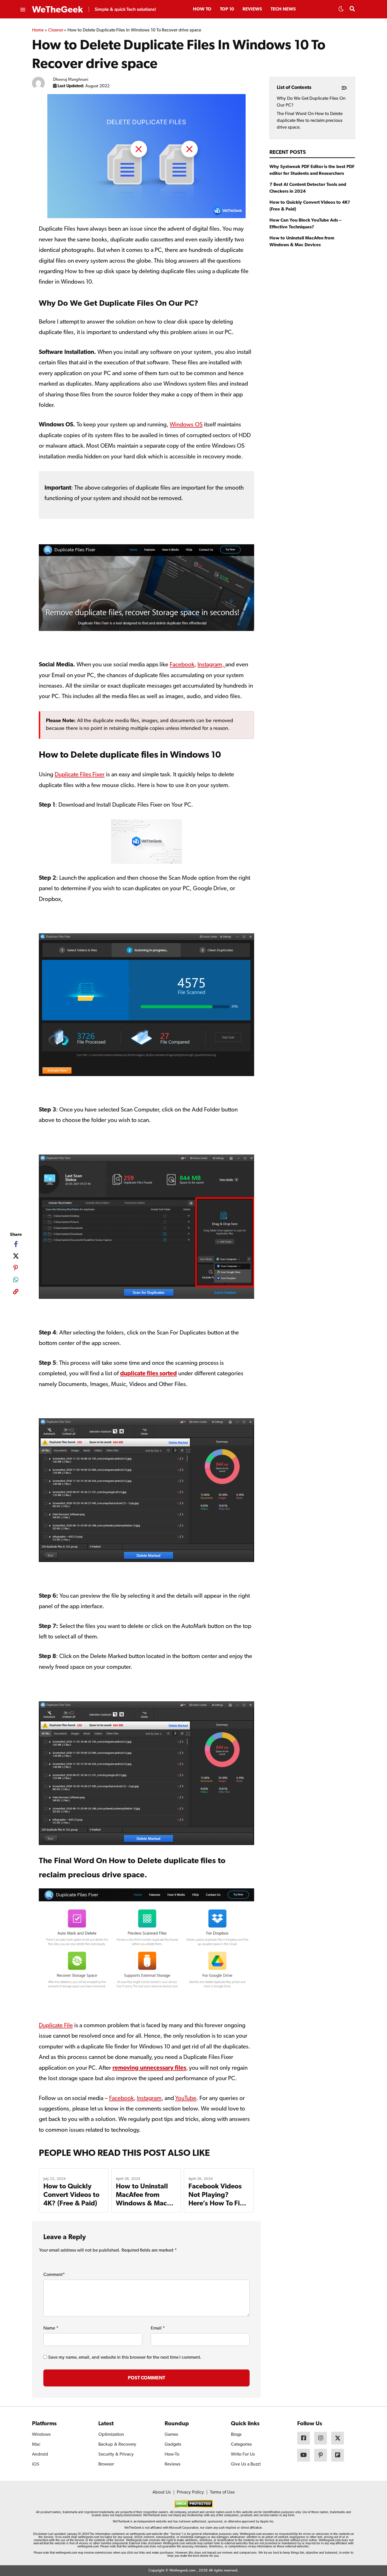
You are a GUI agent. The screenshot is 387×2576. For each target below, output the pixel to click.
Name (51, 2328)
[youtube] (304, 2455)
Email (158, 2328)
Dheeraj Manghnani (71, 80)
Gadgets (173, 2445)
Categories (241, 2445)
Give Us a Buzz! (246, 2464)
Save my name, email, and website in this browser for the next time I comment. (125, 2358)
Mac (36, 2445)
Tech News (283, 9)
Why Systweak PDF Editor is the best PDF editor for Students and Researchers (312, 170)
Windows (41, 2435)
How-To (172, 2454)
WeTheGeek (58, 10)
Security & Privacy (116, 2454)
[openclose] (22, 10)
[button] (341, 10)
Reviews (252, 9)
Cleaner (56, 30)
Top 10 (227, 9)
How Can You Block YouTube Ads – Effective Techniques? (305, 224)
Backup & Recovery (117, 2445)
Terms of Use (222, 2492)
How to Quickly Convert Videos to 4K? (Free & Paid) (71, 2195)
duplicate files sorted (149, 1374)
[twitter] (16, 1256)
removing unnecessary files (149, 2068)
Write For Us (243, 2454)
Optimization (111, 2435)
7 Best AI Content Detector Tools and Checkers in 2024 (308, 188)
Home (38, 30)
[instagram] (321, 2438)
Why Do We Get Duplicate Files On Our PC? (311, 102)
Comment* (54, 2275)
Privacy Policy (190, 2492)
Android (40, 2454)
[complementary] (16, 1293)
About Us (162, 2492)
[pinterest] (16, 1268)
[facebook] (16, 1244)
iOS (36, 2464)
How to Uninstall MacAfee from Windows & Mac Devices (302, 242)
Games (171, 2435)
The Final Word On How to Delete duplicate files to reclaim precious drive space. (310, 121)
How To (202, 9)
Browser (106, 2464)
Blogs (236, 2435)
